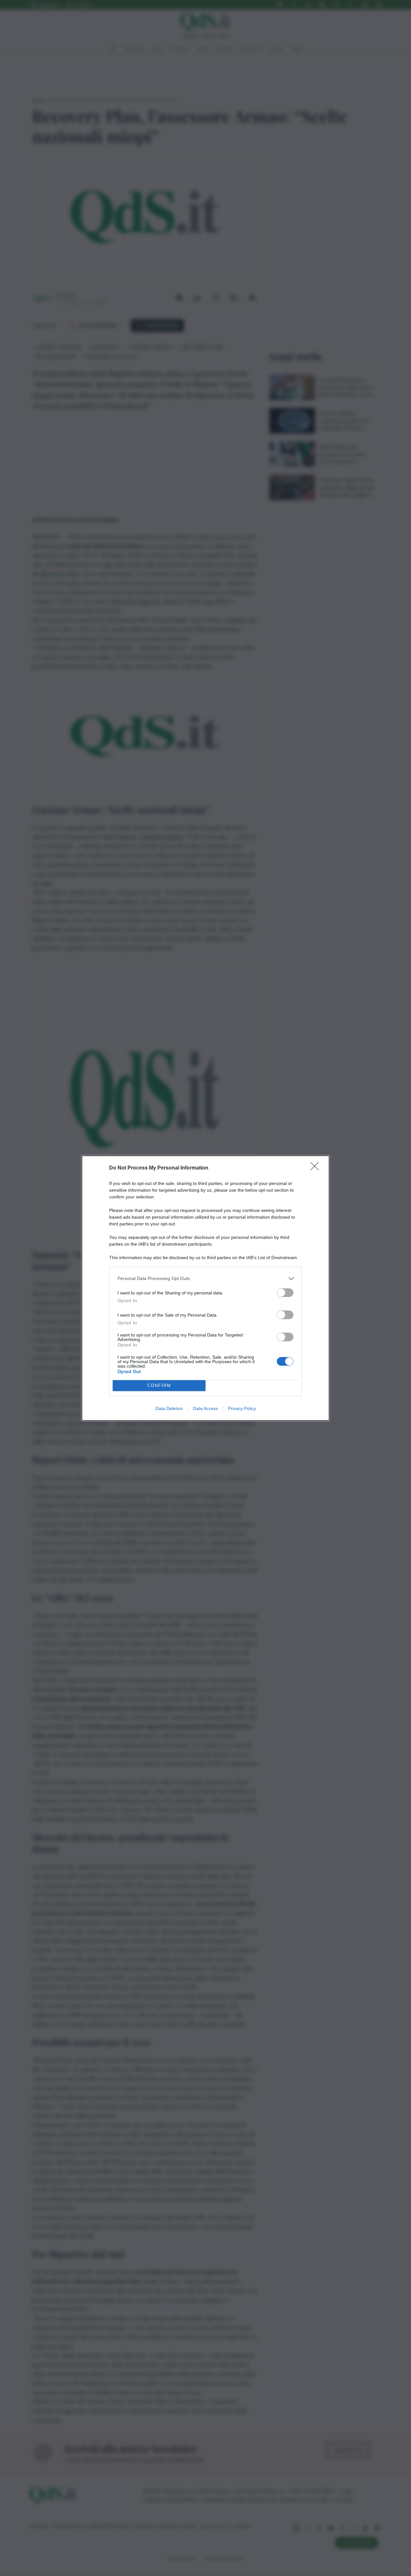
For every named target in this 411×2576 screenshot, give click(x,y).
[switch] (285, 1293)
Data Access (205, 1408)
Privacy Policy (242, 1408)
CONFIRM (159, 1385)
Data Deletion (169, 1408)
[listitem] (205, 1279)
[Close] (317, 1168)
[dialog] (205, 1288)
